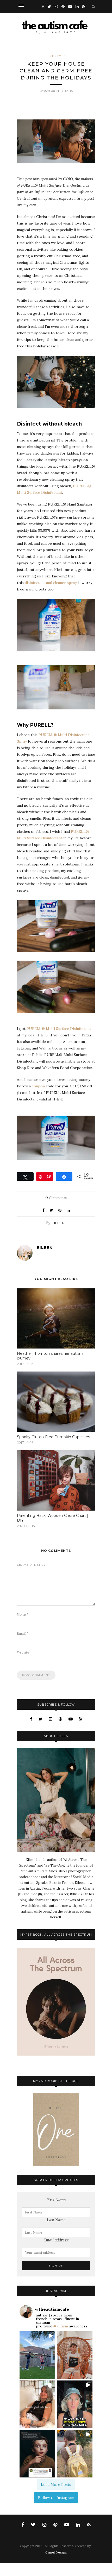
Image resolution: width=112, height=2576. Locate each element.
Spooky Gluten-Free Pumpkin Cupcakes (53, 1437)
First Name (56, 2200)
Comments (56, 1198)
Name (23, 1615)
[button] (37, 2355)
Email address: (56, 2240)
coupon (38, 1086)
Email (23, 1634)
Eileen (58, 1223)
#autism (61, 2326)
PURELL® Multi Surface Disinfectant (59, 1029)
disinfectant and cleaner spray (51, 583)
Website (23, 1652)
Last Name (56, 2220)
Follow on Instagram (56, 2498)
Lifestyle (56, 56)
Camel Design (56, 2552)
